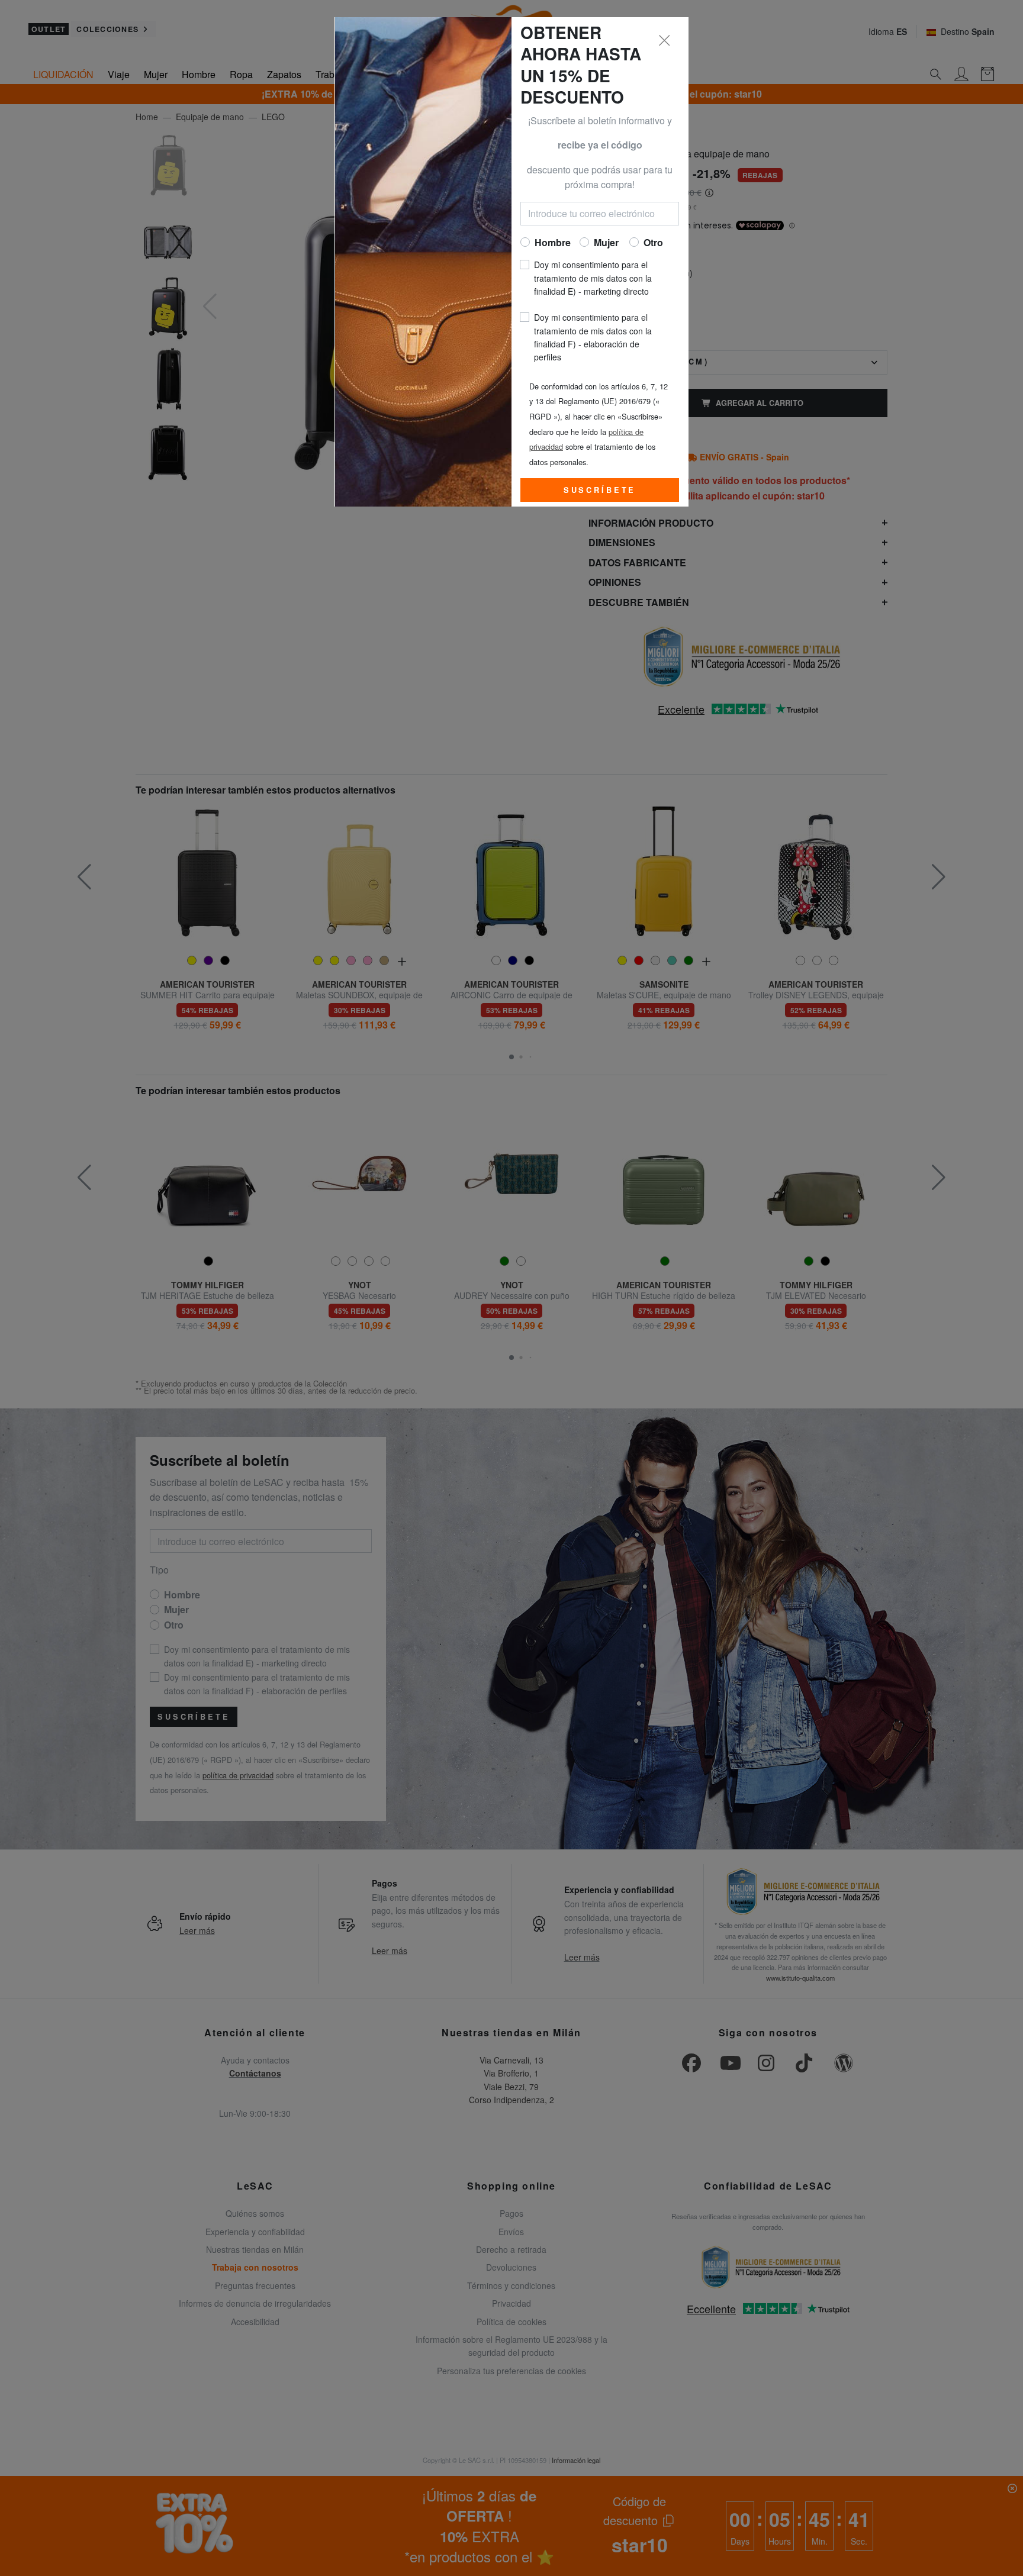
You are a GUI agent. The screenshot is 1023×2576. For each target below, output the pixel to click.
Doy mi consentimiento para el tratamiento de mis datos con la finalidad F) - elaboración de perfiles (593, 337)
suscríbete (600, 490)
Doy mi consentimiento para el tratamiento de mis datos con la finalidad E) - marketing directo (593, 278)
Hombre (553, 242)
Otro (653, 242)
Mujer (606, 242)
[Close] (665, 41)
